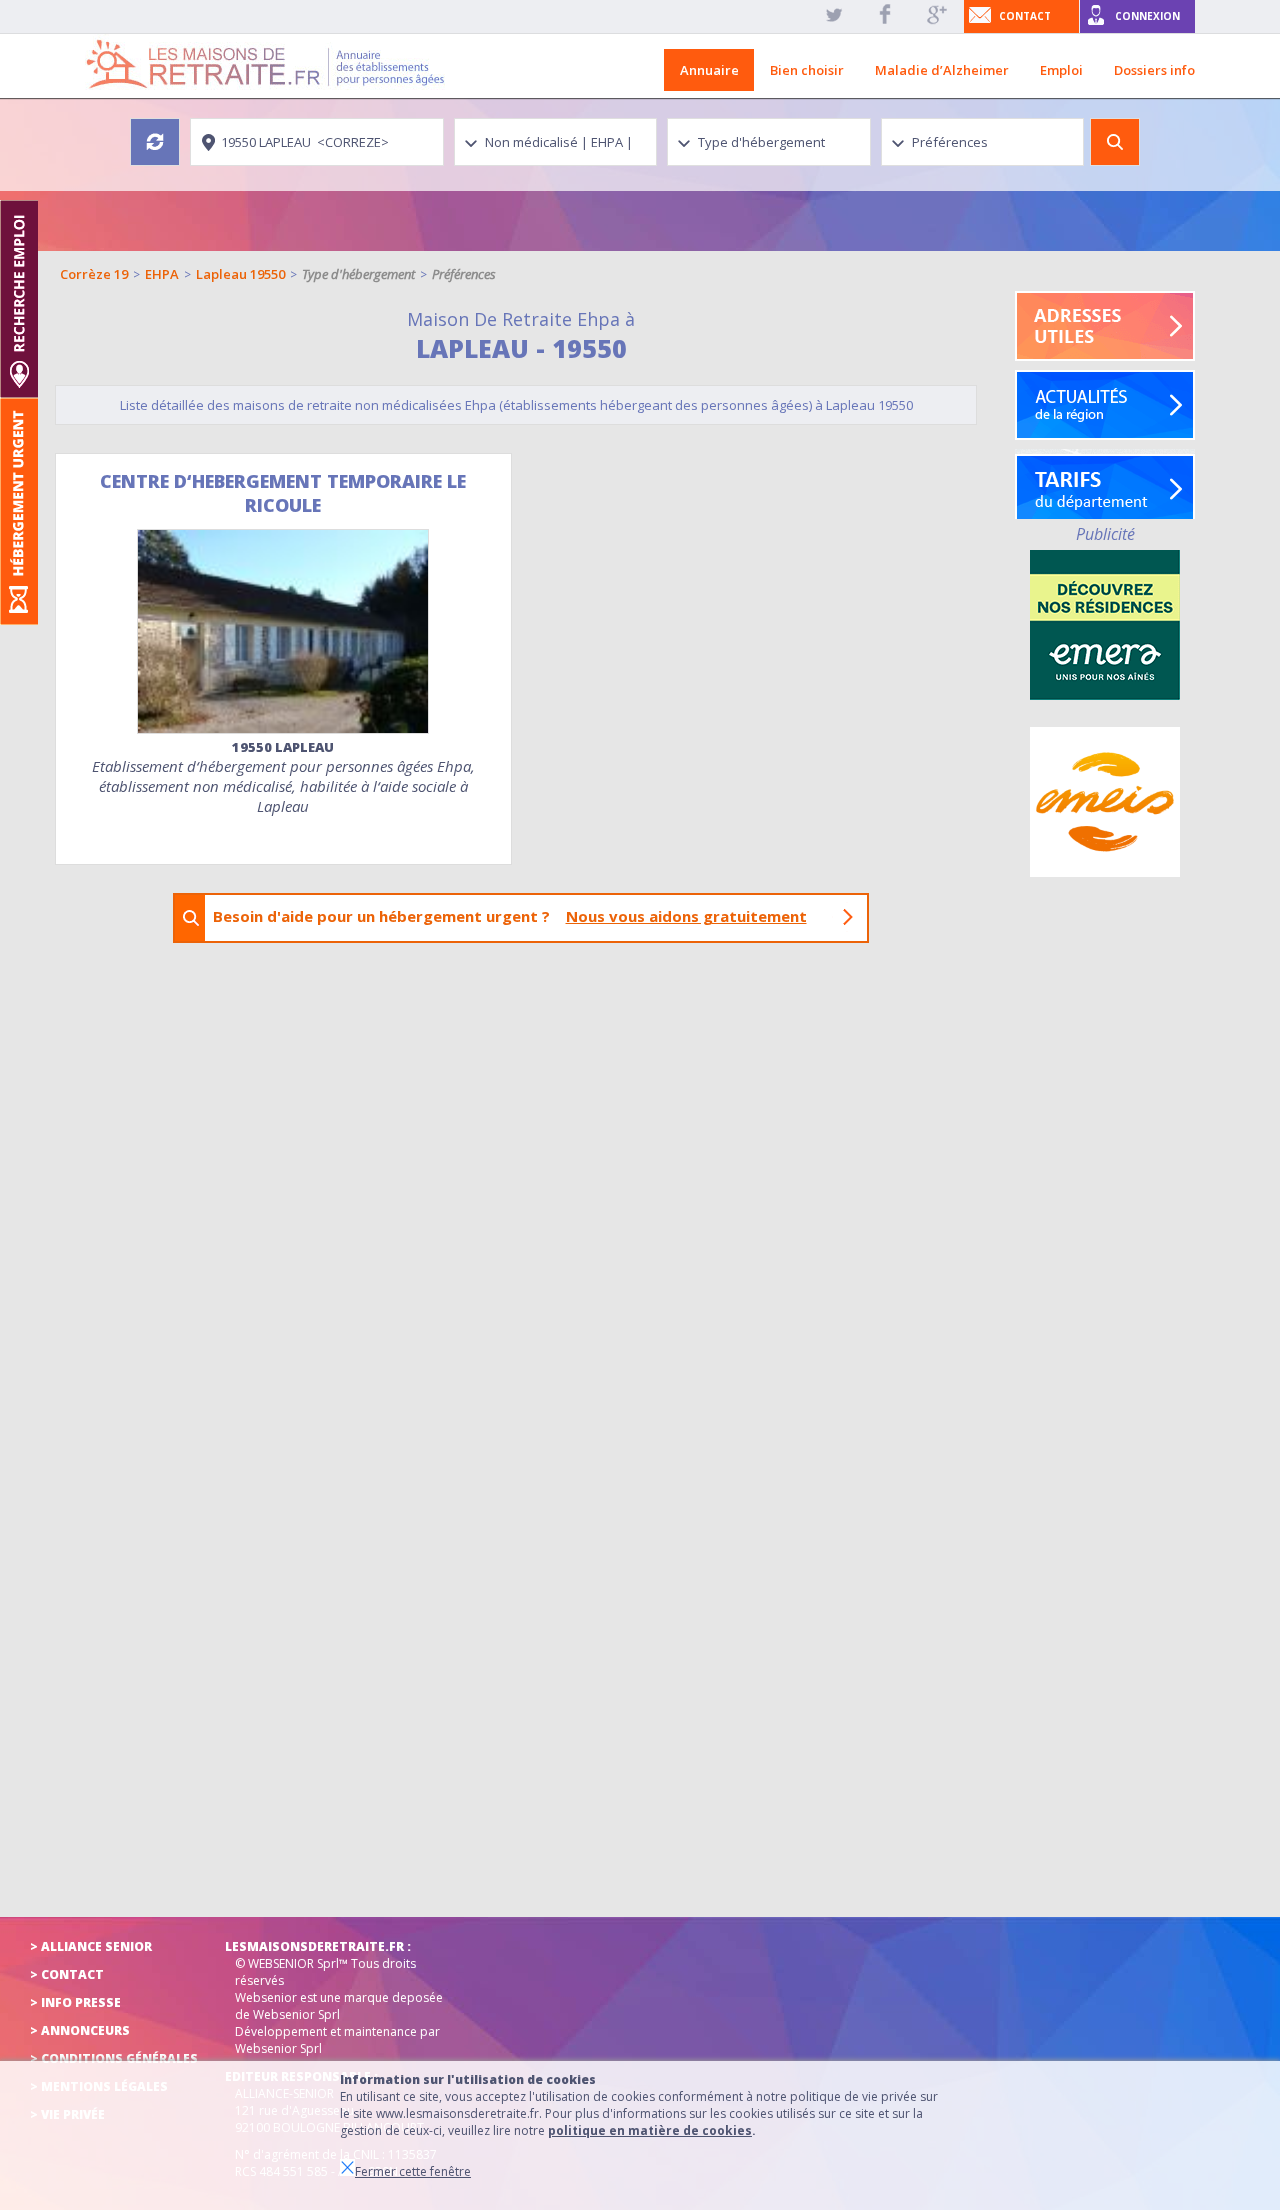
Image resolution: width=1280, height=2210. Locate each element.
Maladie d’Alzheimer (942, 70)
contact (1025, 16)
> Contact (67, 1974)
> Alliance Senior (91, 1946)
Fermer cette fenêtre (413, 2171)
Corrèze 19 (94, 274)
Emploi (1061, 70)
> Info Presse (75, 2002)
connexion (1147, 16)
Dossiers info (1154, 70)
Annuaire (709, 70)
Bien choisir (807, 70)
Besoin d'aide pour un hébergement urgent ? (510, 916)
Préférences (464, 274)
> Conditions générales (114, 2058)
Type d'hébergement (358, 274)
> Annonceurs (80, 2030)
